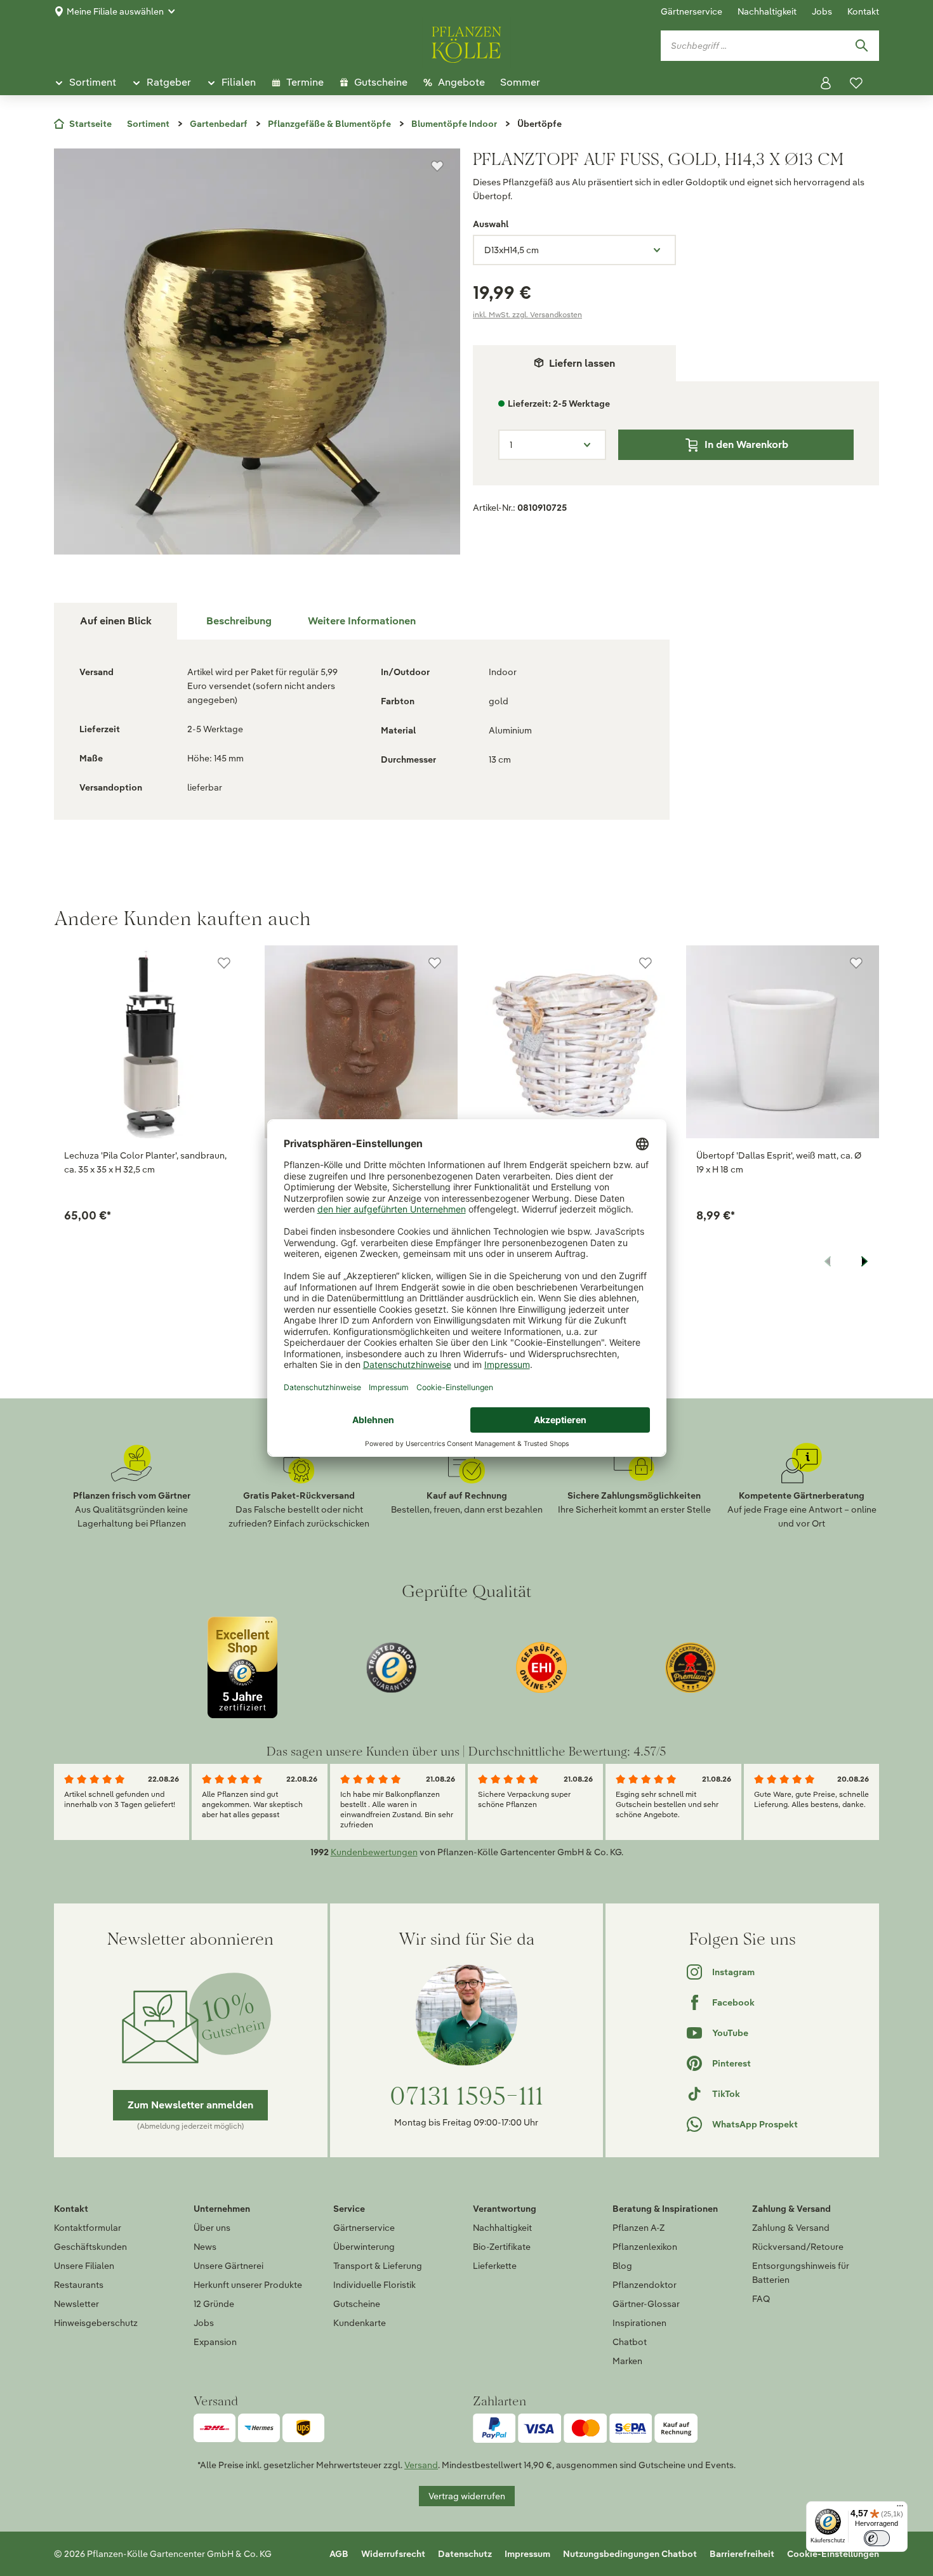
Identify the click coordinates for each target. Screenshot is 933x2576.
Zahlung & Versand (791, 2228)
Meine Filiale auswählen (115, 11)
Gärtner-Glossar (646, 2304)
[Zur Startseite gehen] (466, 43)
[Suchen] (861, 46)
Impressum (527, 2554)
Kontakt (863, 11)
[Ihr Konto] (826, 83)
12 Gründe (214, 2304)
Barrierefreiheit (742, 2554)
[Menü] (900, 2509)
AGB (339, 2554)
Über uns (212, 2228)
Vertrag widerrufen (467, 2496)
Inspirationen (639, 2323)
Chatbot (630, 2342)
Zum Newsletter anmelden (190, 2105)
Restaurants (79, 2285)
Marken (627, 2361)
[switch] (877, 2538)
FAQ (761, 2299)
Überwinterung (364, 2247)
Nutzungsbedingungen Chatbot (630, 2554)
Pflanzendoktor (645, 2285)
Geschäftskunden (90, 2247)
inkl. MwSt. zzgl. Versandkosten (527, 314)
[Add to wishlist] (224, 963)
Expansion (215, 2342)
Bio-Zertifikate (502, 2247)
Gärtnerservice (691, 11)
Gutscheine (357, 2304)
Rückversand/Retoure (798, 2247)
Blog (622, 2266)
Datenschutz (465, 2554)
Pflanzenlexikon (645, 2247)
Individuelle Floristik (374, 2285)
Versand (421, 2465)
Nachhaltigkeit (767, 11)
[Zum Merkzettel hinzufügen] (437, 166)
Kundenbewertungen (374, 1852)
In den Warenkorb (746, 444)
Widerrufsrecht (393, 2554)
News (205, 2247)
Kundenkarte (360, 2323)
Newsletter (76, 2304)
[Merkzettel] (856, 83)
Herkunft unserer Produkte (248, 2285)
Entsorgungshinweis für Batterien (801, 2273)
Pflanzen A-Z (639, 2228)
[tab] (239, 621)
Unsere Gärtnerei (228, 2266)
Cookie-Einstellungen (833, 2554)
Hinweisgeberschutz (96, 2323)
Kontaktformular (88, 2228)
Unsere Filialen (84, 2266)
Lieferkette (495, 2266)
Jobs (822, 11)
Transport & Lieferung (378, 2266)
